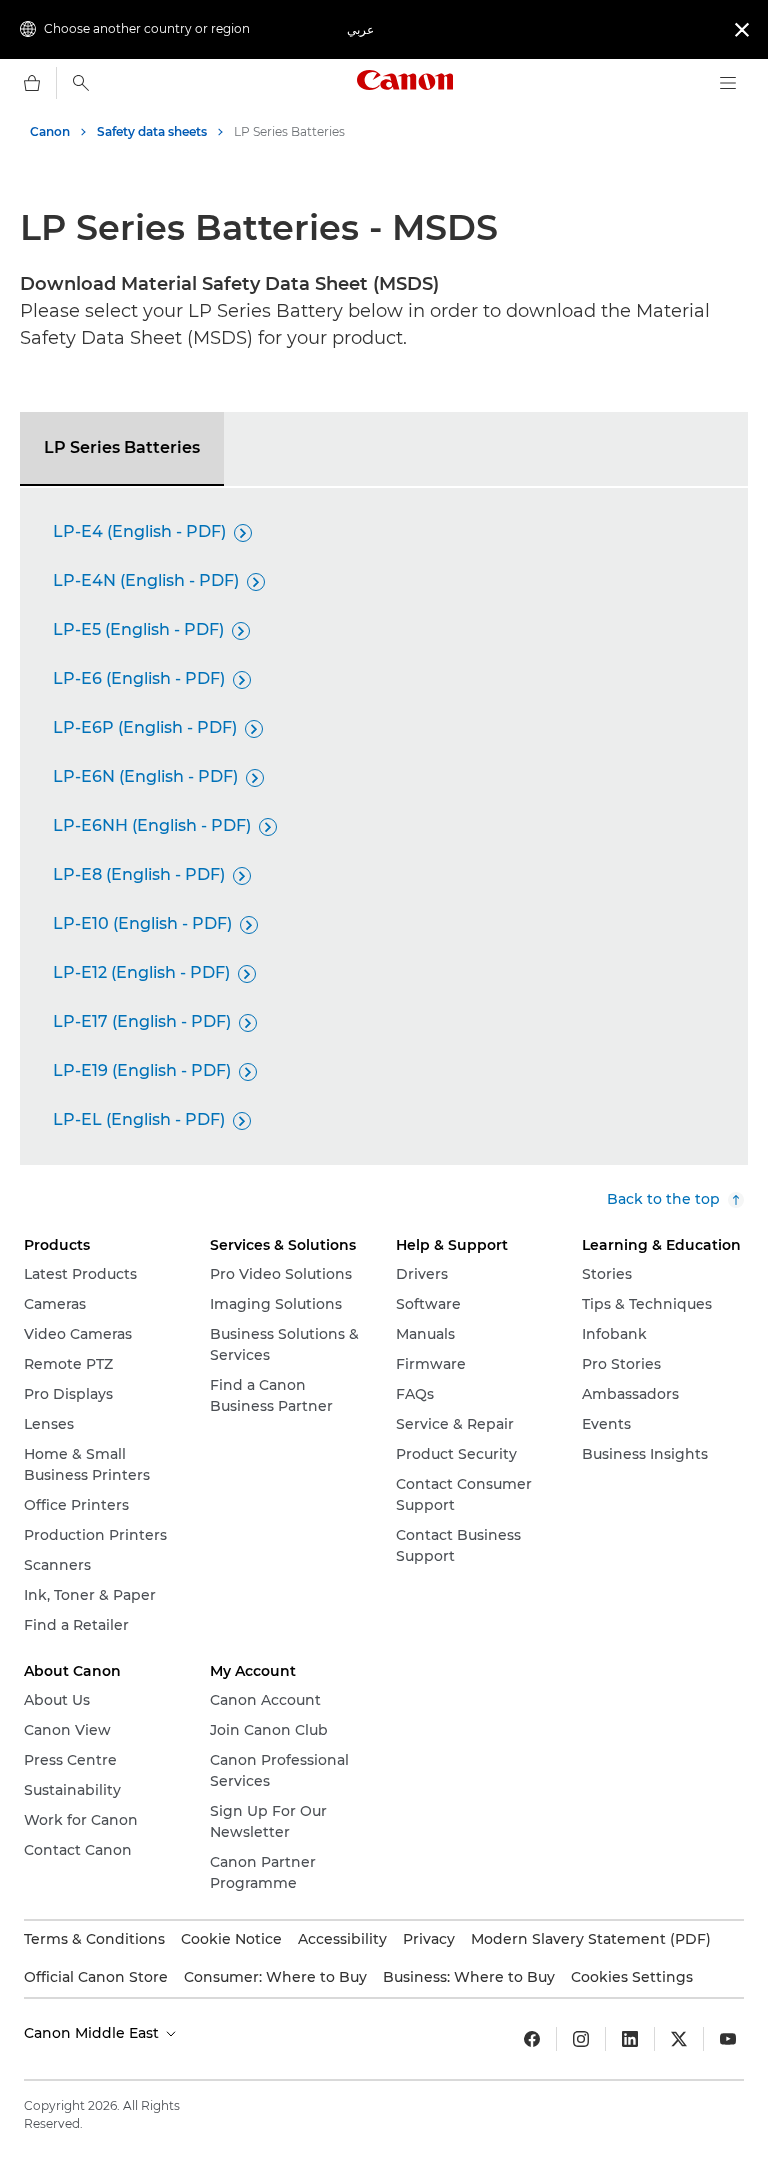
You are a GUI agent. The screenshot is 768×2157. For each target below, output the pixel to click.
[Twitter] (679, 2039)
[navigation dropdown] (728, 83)
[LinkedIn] (630, 2039)
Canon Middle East (93, 2033)
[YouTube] (728, 2039)
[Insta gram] (581, 2039)
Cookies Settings (632, 1977)
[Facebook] (532, 2039)
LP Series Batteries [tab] (122, 447)
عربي (360, 29)
